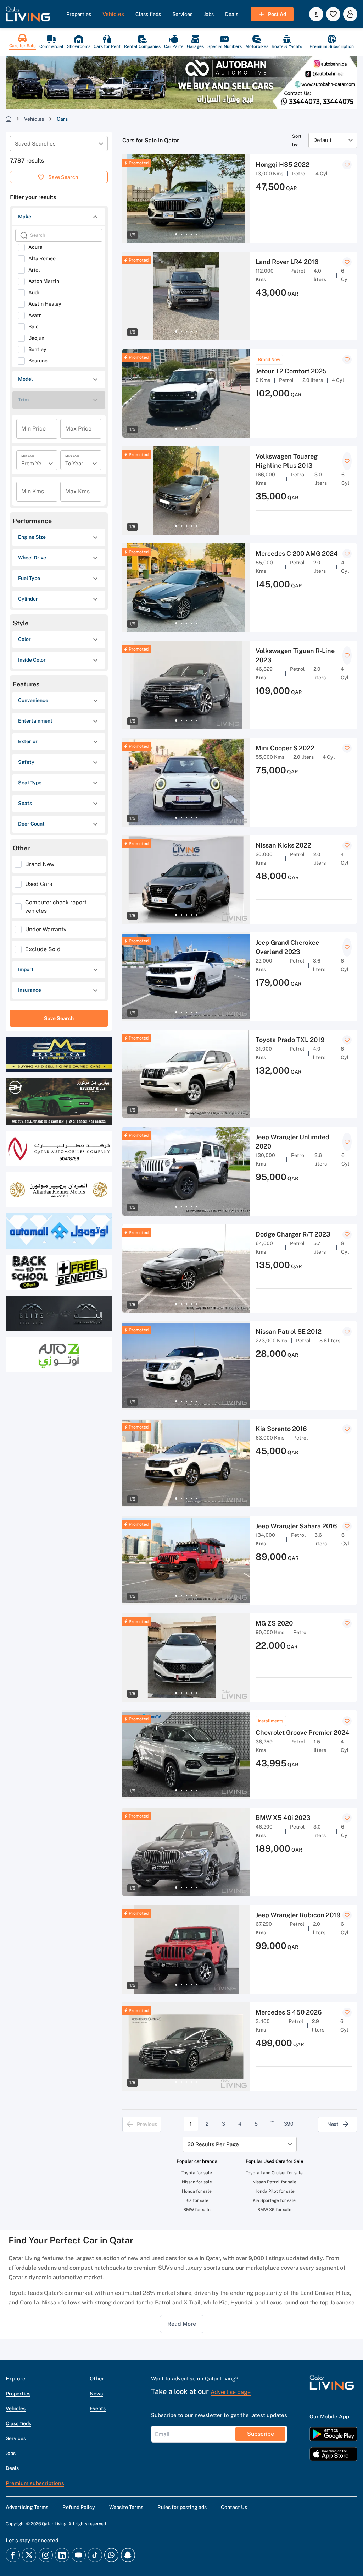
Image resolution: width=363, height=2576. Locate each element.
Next (333, 2124)
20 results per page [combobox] (213, 2144)
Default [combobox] (323, 140)
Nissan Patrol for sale (274, 2182)
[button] (28, 14)
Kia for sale (197, 2200)
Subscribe (261, 2434)
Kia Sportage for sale (274, 2200)
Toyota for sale (197, 2173)
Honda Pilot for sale (274, 2191)
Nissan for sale (197, 2182)
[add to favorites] (347, 165)
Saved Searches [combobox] (35, 144)
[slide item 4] (191, 234)
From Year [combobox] (34, 463)
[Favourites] (333, 14)
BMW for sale (197, 2210)
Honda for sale (197, 2191)
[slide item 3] (186, 234)
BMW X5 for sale (274, 2210)
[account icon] (350, 14)
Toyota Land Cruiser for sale (274, 2173)
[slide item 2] (181, 234)
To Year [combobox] (74, 463)
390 (289, 2124)
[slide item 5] (196, 234)
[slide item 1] (176, 234)
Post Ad (277, 14)
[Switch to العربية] (316, 14)
